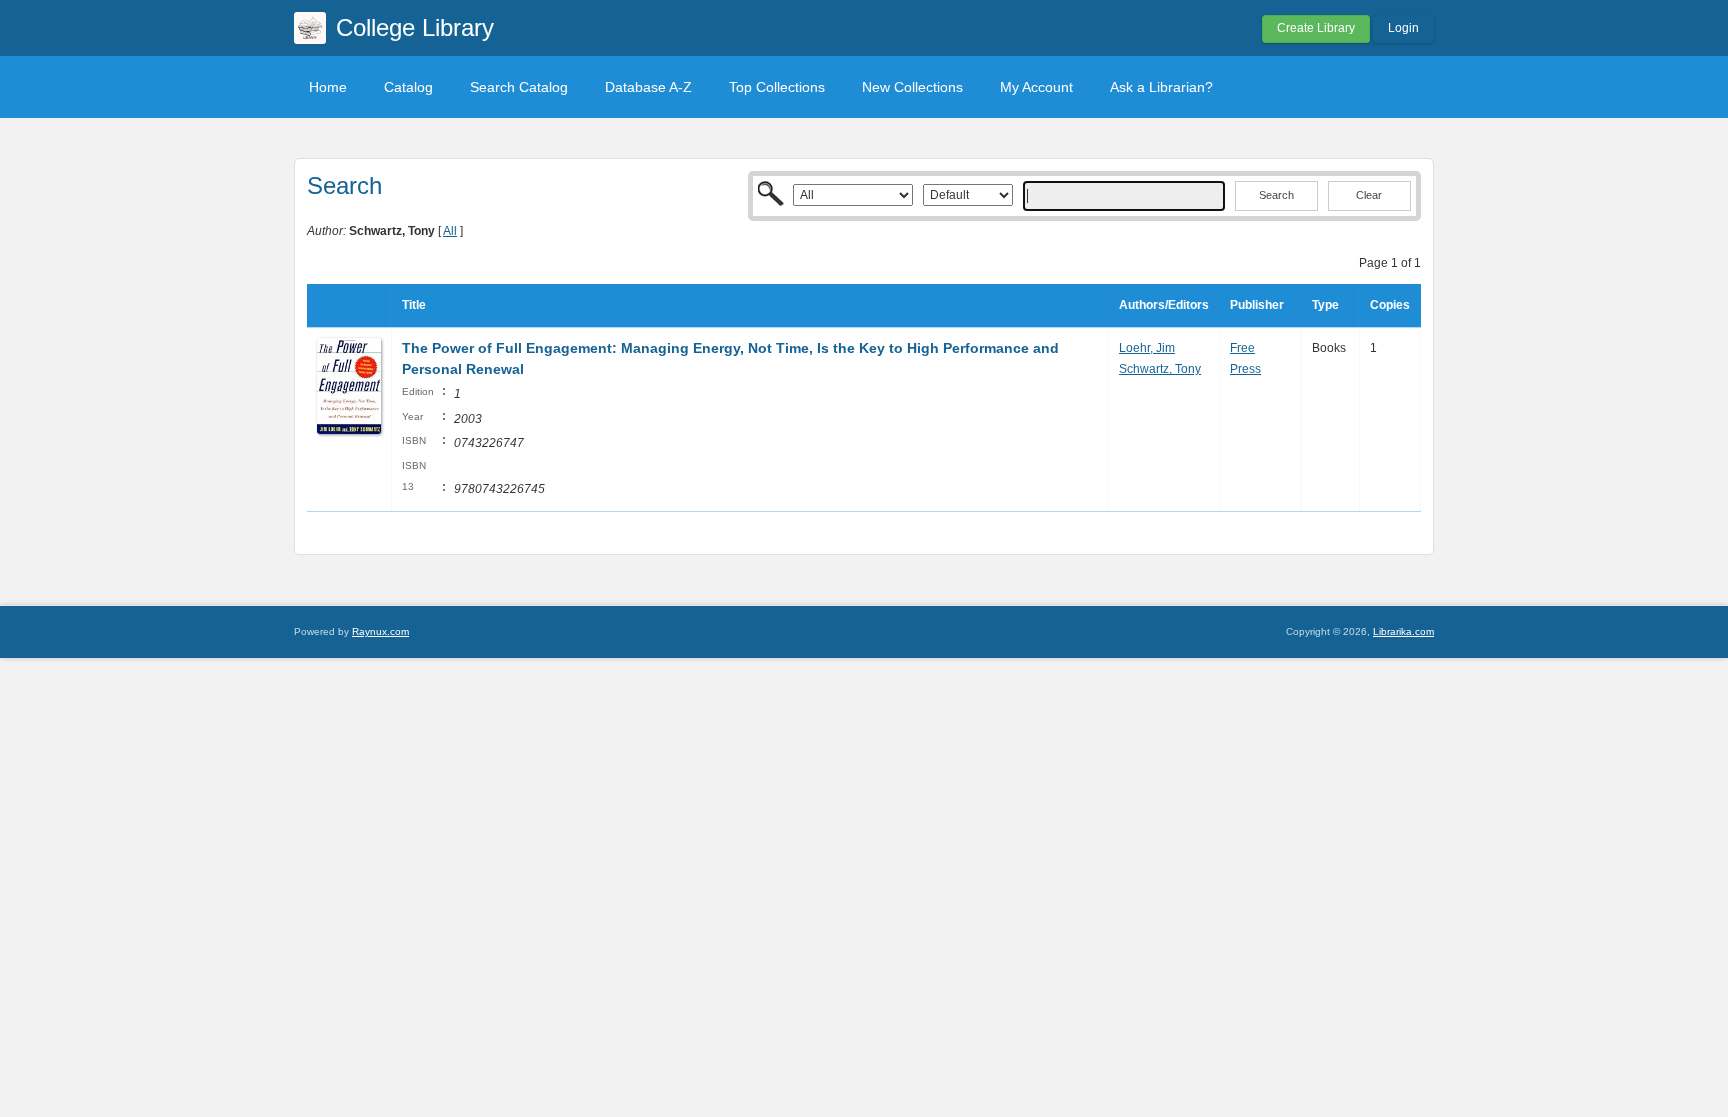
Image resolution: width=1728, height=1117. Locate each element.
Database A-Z (648, 87)
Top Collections (777, 87)
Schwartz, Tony (1160, 369)
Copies (1390, 305)
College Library (415, 27)
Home (328, 87)
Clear (1369, 195)
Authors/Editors (1164, 305)
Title (414, 305)
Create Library (1316, 28)
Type (1325, 305)
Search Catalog (519, 87)
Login (1403, 28)
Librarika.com (1403, 631)
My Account (1036, 87)
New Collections (912, 87)
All (450, 231)
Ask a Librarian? (1161, 87)
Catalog (408, 87)
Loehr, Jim (1147, 348)
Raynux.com (380, 631)
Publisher (1257, 305)
